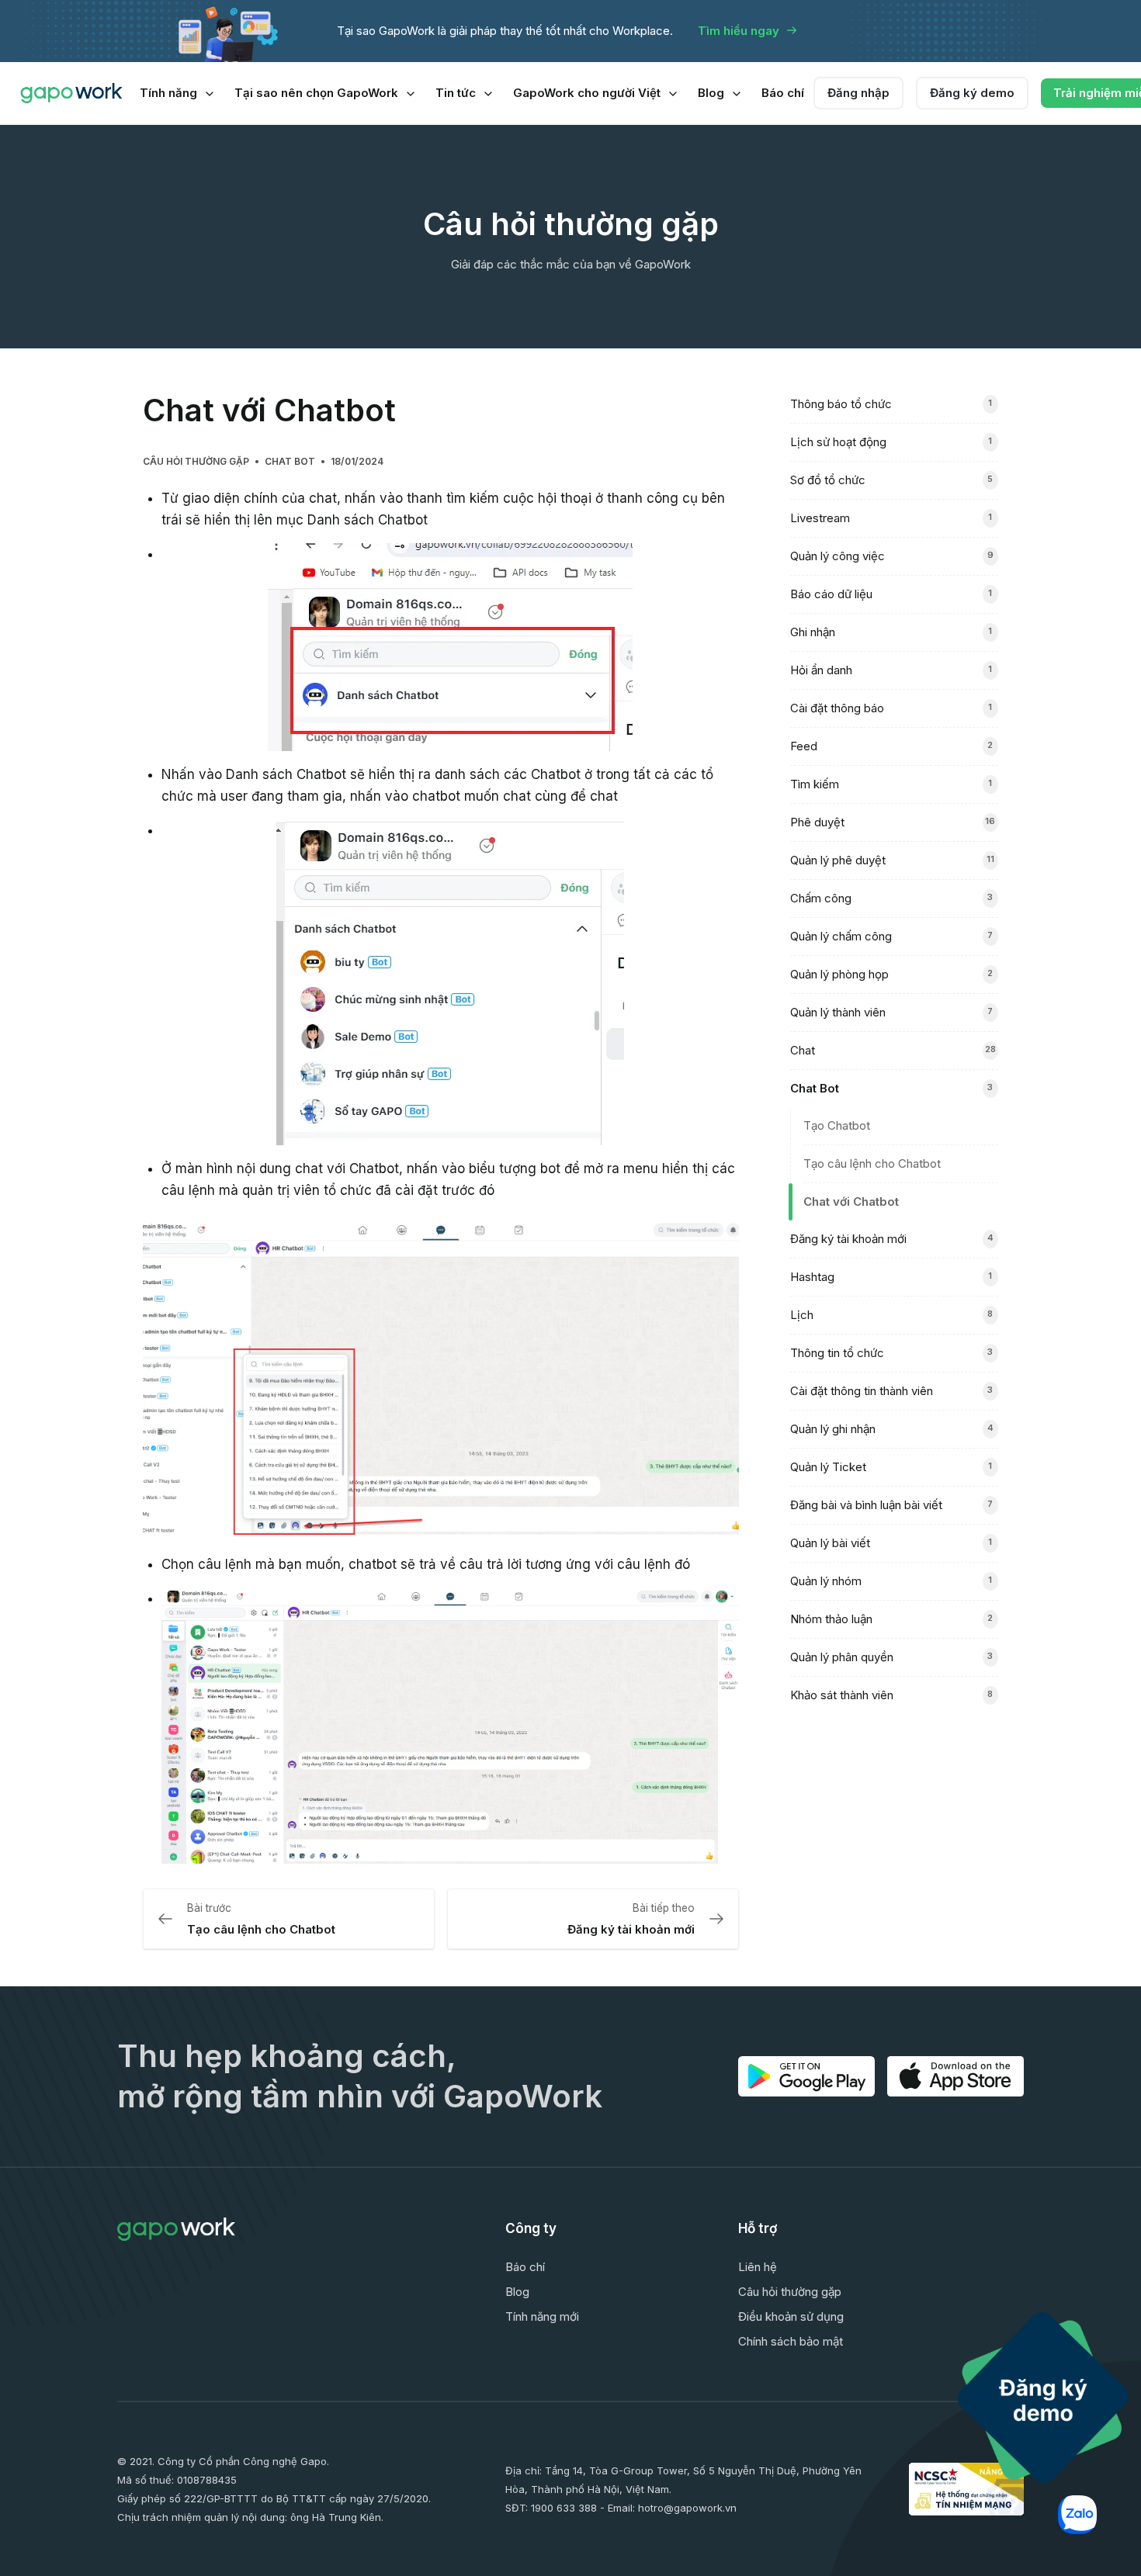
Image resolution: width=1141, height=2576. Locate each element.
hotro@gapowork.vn (687, 2508)
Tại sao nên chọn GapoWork (316, 93)
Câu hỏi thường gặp (196, 461)
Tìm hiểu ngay (739, 31)
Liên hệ (758, 2267)
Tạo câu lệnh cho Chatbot (872, 1163)
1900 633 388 (564, 2508)
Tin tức (456, 93)
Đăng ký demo (972, 93)
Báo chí (783, 93)
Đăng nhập (858, 93)
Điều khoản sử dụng (791, 2316)
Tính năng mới (542, 2316)
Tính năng (168, 93)
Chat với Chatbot (851, 1201)
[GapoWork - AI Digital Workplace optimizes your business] (71, 93)
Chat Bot (290, 461)
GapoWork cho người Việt (587, 93)
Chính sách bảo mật (791, 2341)
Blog (711, 93)
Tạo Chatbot (837, 1125)
